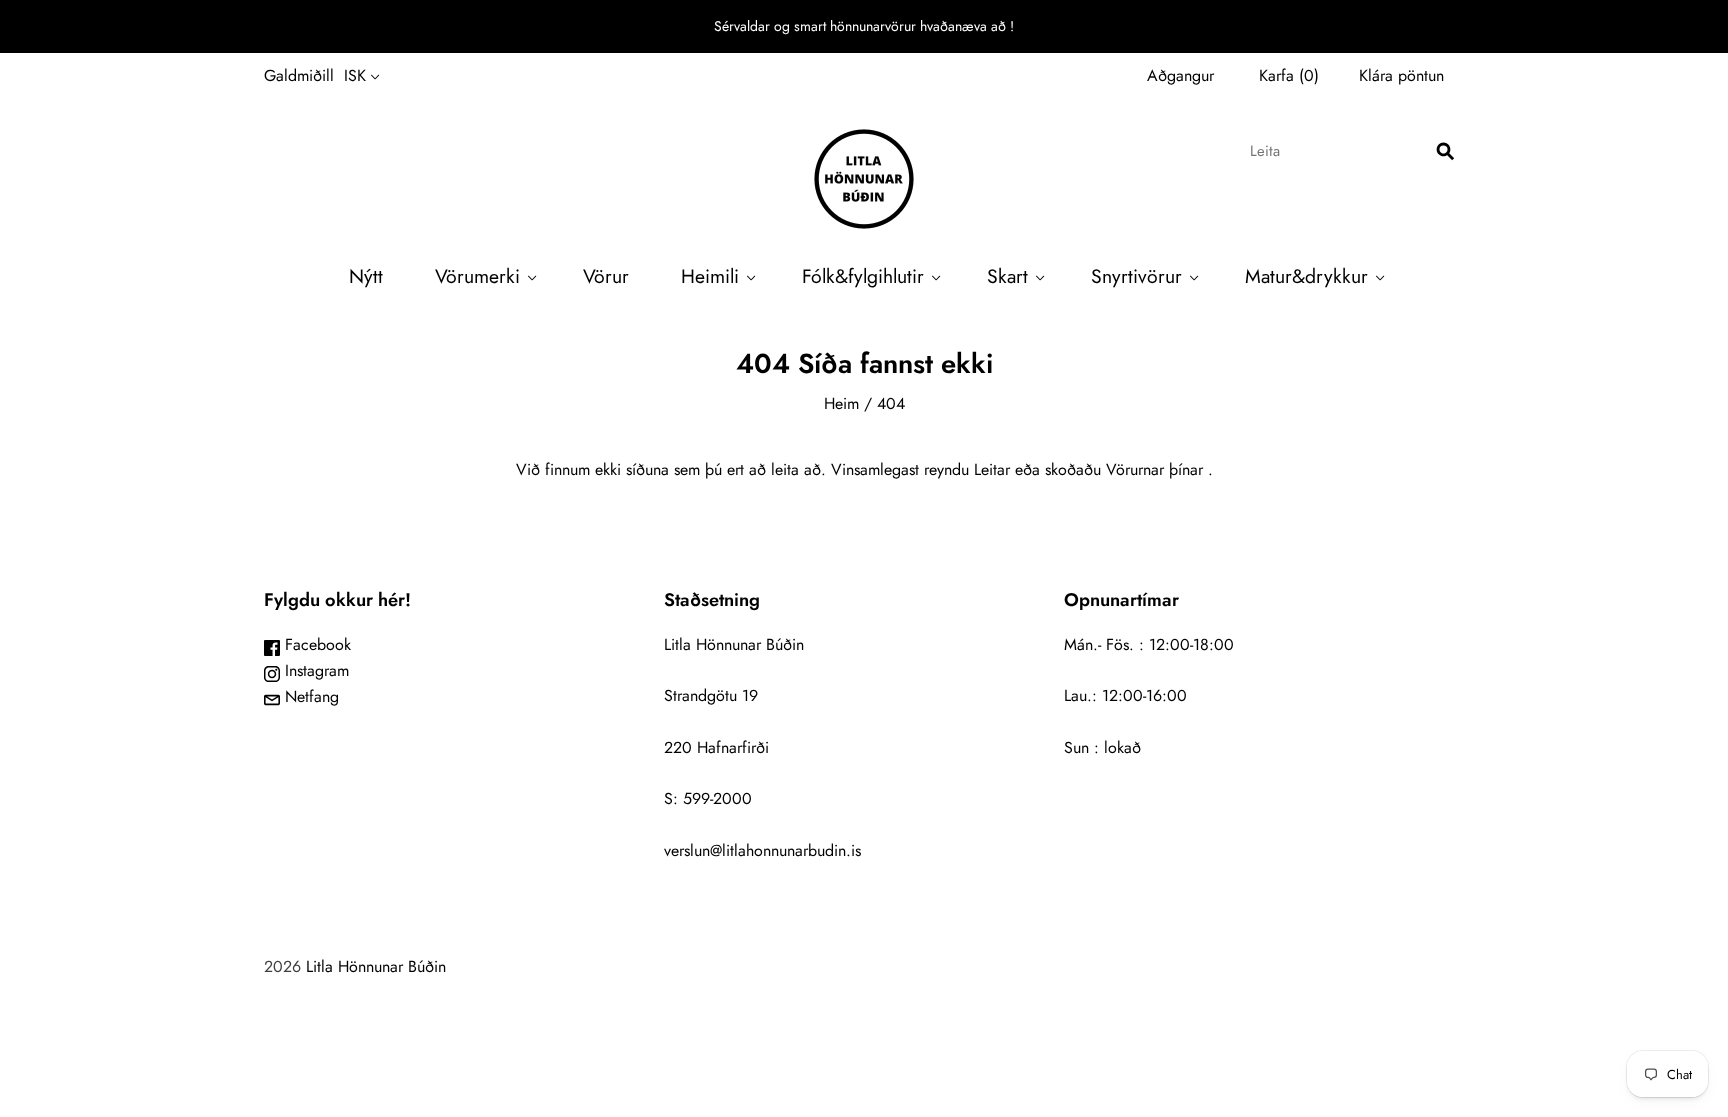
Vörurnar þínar (1154, 469)
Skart (1007, 276)
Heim (841, 403)
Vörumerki (477, 276)
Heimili (710, 276)
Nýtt (366, 276)
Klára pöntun (1401, 75)
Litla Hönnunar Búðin (376, 966)
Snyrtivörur (1136, 276)
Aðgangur (1180, 75)
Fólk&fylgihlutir (863, 276)
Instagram (314, 670)
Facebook (315, 644)
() (1289, 75)
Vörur (606, 276)
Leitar (992, 469)
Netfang (309, 696)
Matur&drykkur (1306, 276)
